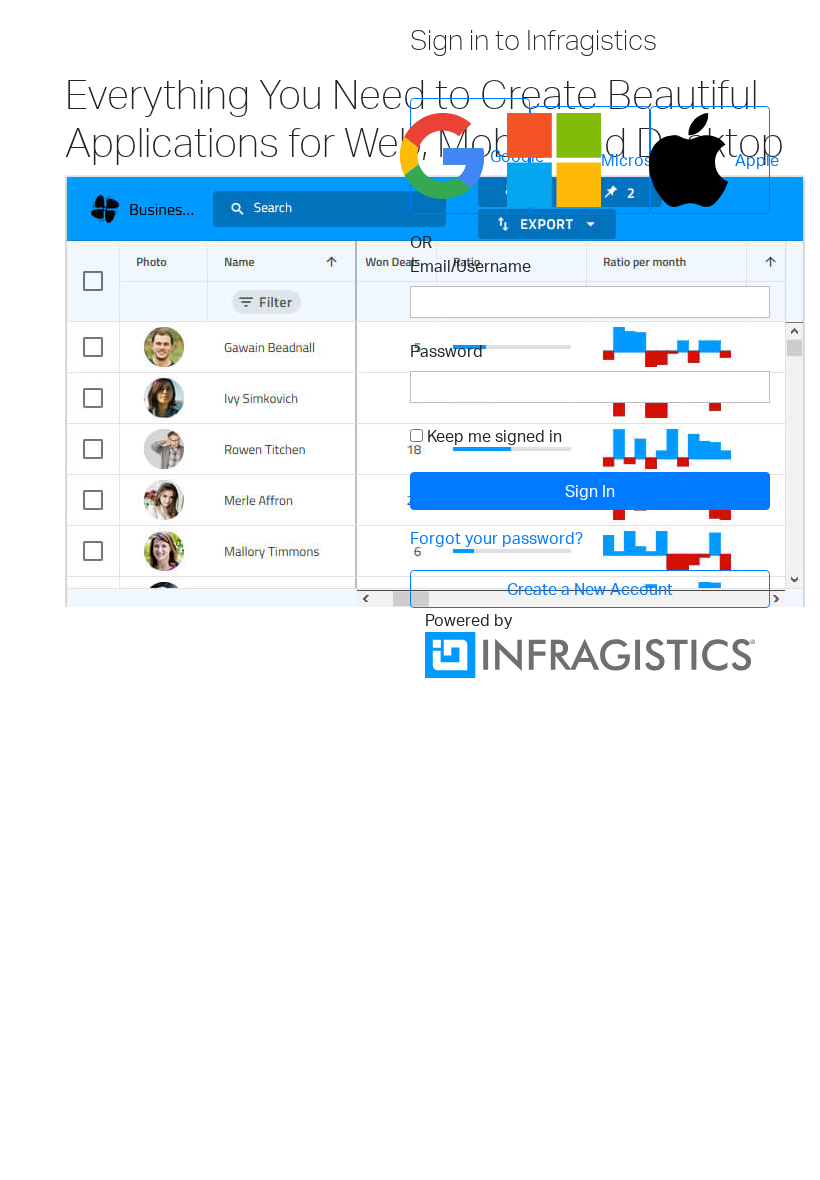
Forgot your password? (496, 538)
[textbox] (590, 302)
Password (446, 351)
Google (510, 156)
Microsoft (625, 160)
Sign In (590, 491)
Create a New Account (590, 589)
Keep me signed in (494, 436)
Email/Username (470, 266)
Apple (752, 160)
